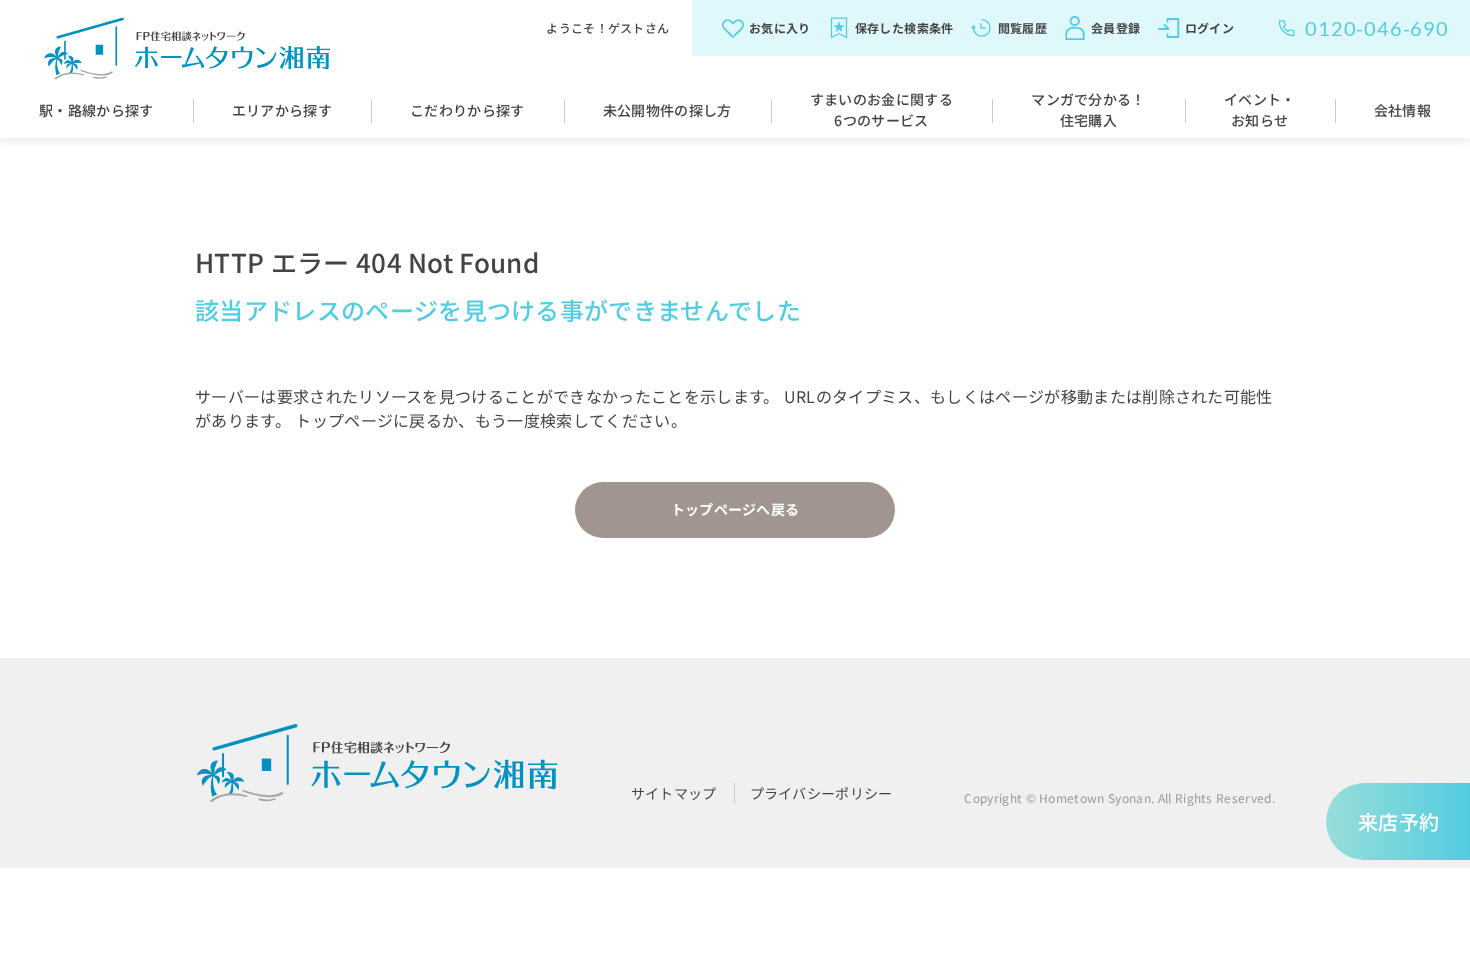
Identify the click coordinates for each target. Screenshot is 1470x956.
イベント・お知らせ (1260, 109)
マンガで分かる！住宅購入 (1088, 109)
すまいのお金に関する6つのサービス (881, 109)
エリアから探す (282, 110)
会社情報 (1402, 110)
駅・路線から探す (96, 110)
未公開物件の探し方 (667, 110)
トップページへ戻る (735, 509)
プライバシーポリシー (821, 793)
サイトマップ (674, 793)
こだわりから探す (467, 110)
